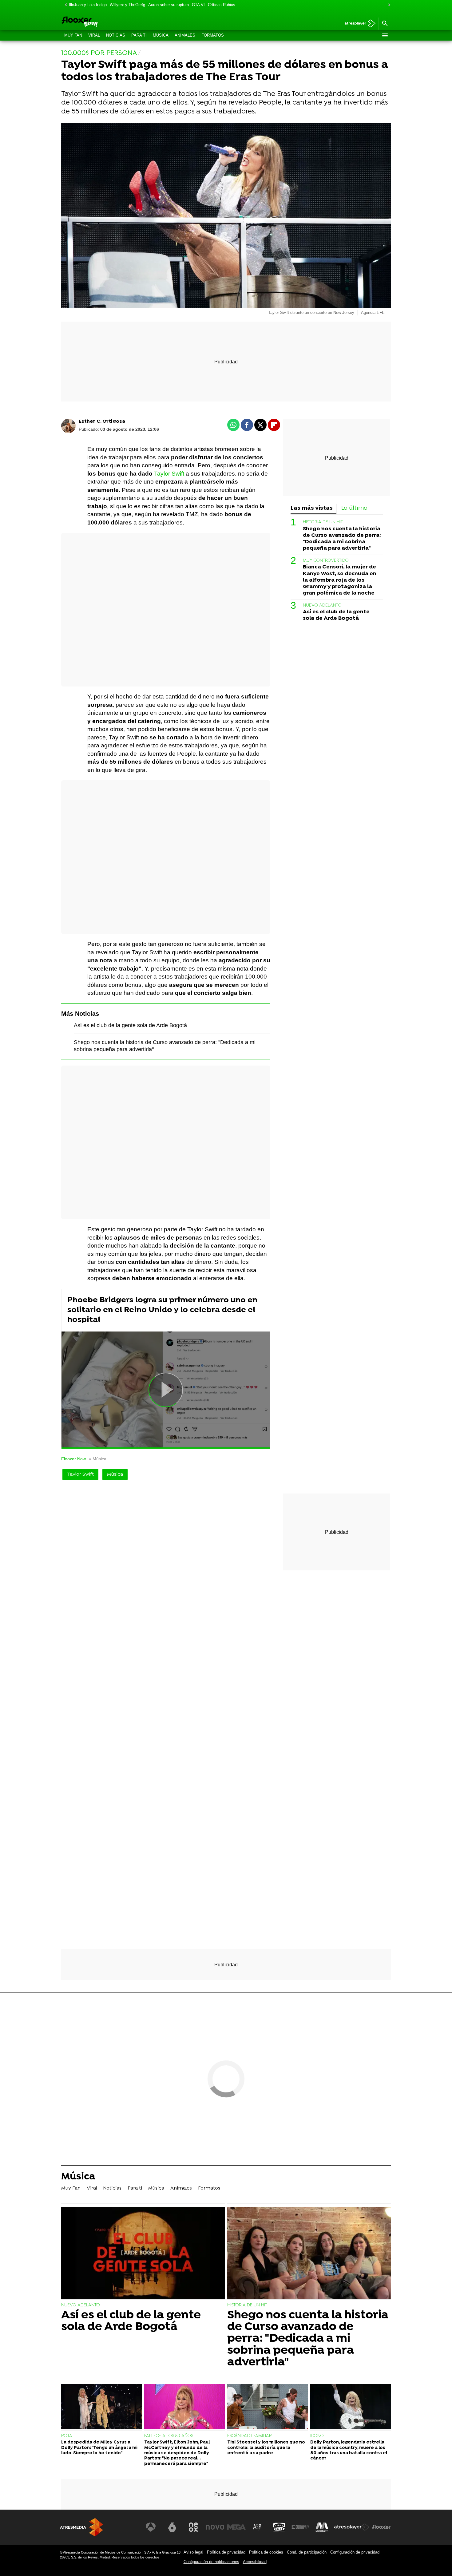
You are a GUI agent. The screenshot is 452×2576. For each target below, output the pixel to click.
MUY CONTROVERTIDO (326, 561)
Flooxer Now (73, 1459)
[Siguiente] (388, 5)
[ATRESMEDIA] (81, 2527)
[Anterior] (64, 5)
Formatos (213, 35)
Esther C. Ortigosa (102, 421)
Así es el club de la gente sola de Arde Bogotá (130, 1025)
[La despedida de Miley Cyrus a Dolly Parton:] (101, 2408)
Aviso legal (193, 2552)
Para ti (139, 35)
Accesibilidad (255, 2562)
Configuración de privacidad (355, 2552)
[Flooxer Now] (103, 22)
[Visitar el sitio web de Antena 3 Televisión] (151, 2527)
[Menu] (385, 35)
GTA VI (198, 5)
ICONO (317, 2436)
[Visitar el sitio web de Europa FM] (300, 2527)
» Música (98, 1459)
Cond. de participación (307, 2552)
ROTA (67, 2436)
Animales (185, 35)
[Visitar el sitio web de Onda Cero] (279, 2527)
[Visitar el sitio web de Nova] (215, 2527)
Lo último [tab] (354, 508)
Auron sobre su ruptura (169, 5)
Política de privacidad (226, 2552)
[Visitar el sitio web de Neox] (193, 2527)
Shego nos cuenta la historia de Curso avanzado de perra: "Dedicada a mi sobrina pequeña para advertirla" (342, 538)
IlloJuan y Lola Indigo (88, 5)
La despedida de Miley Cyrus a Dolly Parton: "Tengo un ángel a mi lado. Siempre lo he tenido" (99, 2448)
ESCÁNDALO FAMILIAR (250, 2436)
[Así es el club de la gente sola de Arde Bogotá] (143, 2253)
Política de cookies (266, 2552)
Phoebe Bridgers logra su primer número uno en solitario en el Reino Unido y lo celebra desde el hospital (162, 1310)
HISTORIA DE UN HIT (323, 522)
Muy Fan (73, 35)
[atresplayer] (358, 24)
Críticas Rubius (222, 5)
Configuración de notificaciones (211, 2562)
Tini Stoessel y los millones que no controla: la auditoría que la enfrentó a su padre (266, 2448)
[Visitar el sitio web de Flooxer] (381, 2527)
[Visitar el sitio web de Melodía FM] (322, 2527)
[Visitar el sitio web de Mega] (236, 2527)
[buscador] (385, 24)
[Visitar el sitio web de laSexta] (172, 2527)
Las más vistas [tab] (312, 508)
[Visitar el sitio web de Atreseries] (258, 2527)
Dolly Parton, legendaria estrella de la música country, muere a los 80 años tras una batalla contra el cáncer (349, 2450)
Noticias (116, 35)
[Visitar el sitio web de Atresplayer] (352, 2527)
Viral (94, 35)
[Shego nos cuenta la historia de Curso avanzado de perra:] (309, 2253)
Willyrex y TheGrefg (127, 5)
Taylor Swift (169, 474)
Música (161, 35)
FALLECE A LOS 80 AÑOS (169, 2436)
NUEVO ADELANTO (322, 605)
